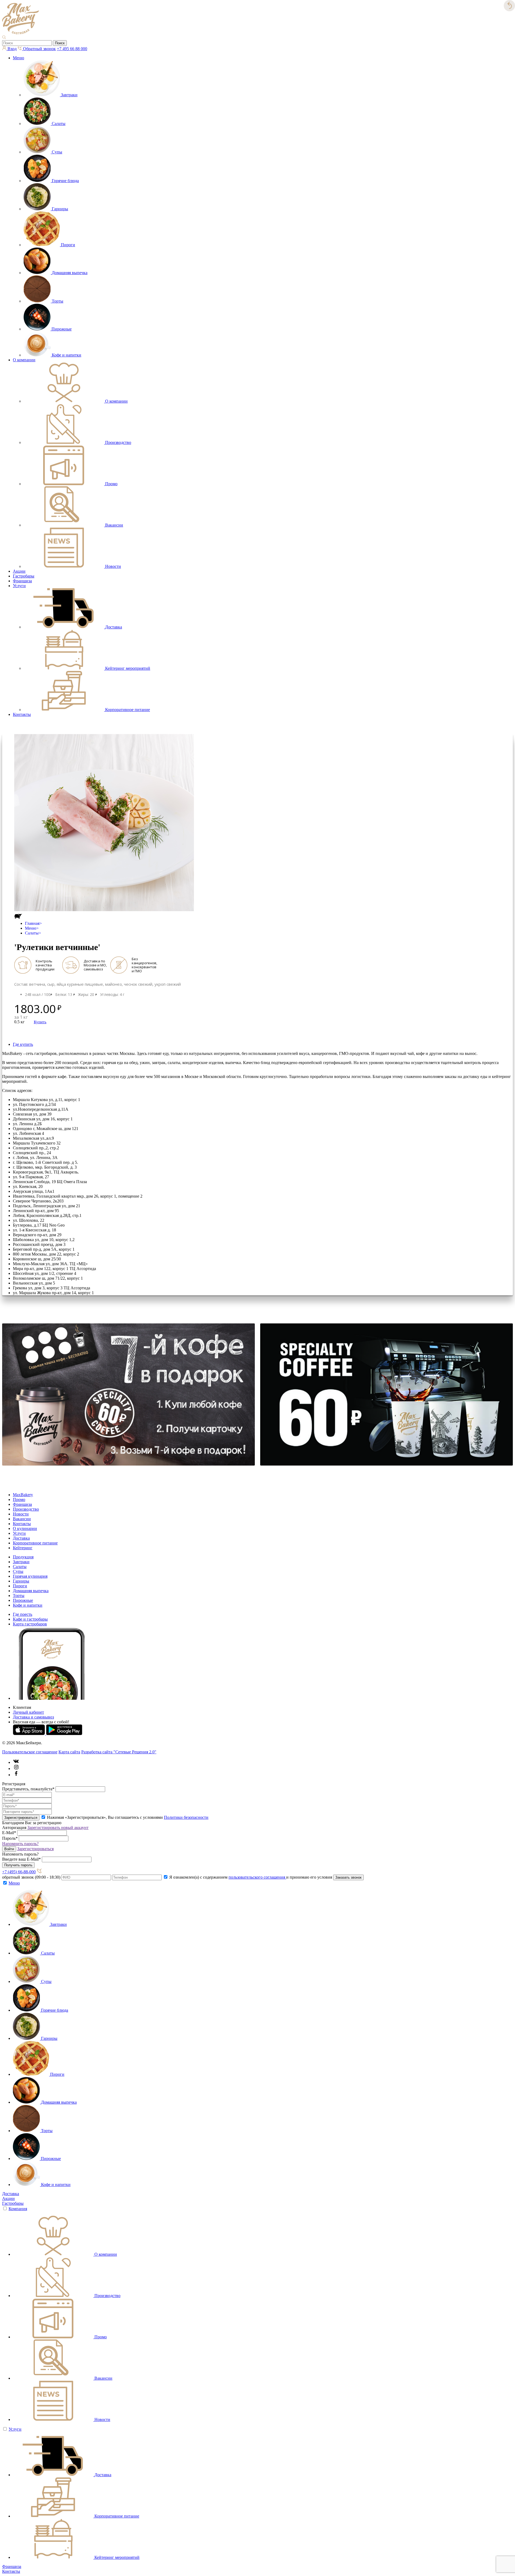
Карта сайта (69, 1752)
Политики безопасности (186, 1817)
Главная (32, 923)
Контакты (22, 714)
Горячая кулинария (30, 1576)
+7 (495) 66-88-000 (19, 1872)
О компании (24, 360)
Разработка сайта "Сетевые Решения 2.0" (119, 1752)
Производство (26, 1509)
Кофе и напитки (28, 1605)
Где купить (23, 1044)
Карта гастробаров (30, 1624)
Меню (19, 58)
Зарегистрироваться (35, 1849)
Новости (21, 1514)
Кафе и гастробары (30, 1619)
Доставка (21, 1538)
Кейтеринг (23, 1548)
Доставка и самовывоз (33, 1717)
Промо (19, 1499)
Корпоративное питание (35, 1543)
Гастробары (24, 576)
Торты (19, 1596)
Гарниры (21, 1581)
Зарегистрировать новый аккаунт (58, 1828)
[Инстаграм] (16, 1769)
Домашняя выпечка (31, 1591)
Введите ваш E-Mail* (21, 1859)
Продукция (23, 1557)
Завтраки (21, 1562)
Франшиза (22, 581)
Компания (18, 2209)
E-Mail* (9, 1833)
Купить (40, 1022)
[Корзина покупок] (10, 732)
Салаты (32, 933)
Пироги (20, 1586)
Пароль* (10, 1838)
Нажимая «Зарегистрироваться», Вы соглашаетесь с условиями (128, 1817)
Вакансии (22, 1519)
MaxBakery (23, 1495)
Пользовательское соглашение (30, 1752)
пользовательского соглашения (257, 1877)
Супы (18, 1571)
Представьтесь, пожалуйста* (28, 1789)
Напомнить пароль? (20, 1844)
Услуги (19, 586)
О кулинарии (25, 1528)
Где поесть (23, 1614)
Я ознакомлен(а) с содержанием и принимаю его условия (251, 1877)
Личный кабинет (28, 1712)
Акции (19, 571)
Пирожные (23, 1600)
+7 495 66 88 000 (72, 49)
